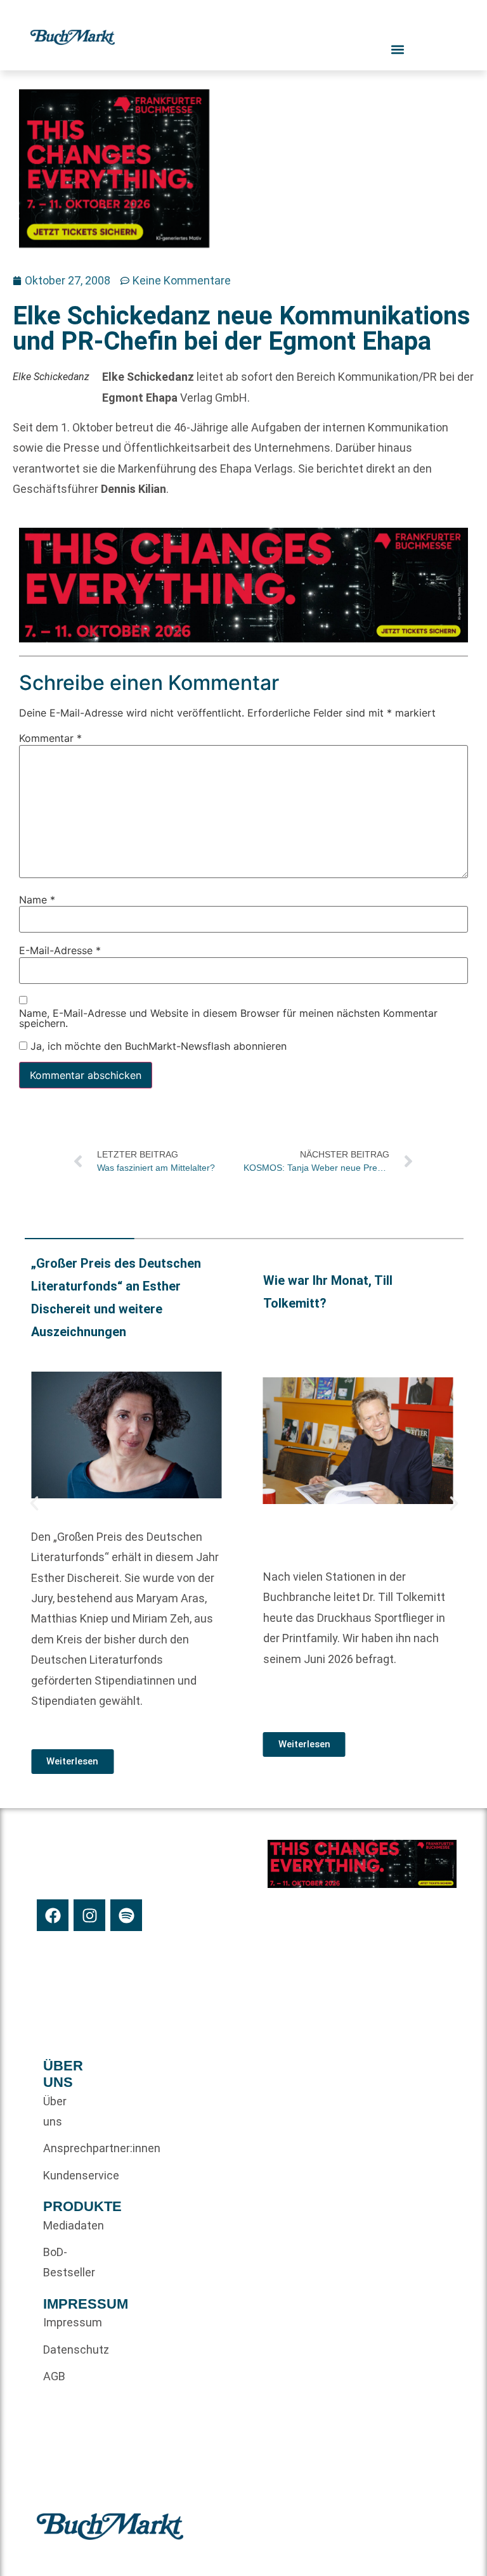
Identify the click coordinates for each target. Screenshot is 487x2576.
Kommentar (50, 738)
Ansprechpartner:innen (64, 2148)
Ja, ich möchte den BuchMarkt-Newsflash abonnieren (157, 1045)
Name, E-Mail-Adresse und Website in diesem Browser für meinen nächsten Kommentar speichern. (228, 1017)
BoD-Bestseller (64, 2262)
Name (37, 899)
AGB (54, 2376)
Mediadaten (64, 2225)
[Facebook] (53, 1915)
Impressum (64, 2322)
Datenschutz (64, 2350)
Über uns (55, 2111)
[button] (34, 1503)
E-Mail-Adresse (60, 950)
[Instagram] (89, 1915)
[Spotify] (126, 1915)
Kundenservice (64, 2175)
